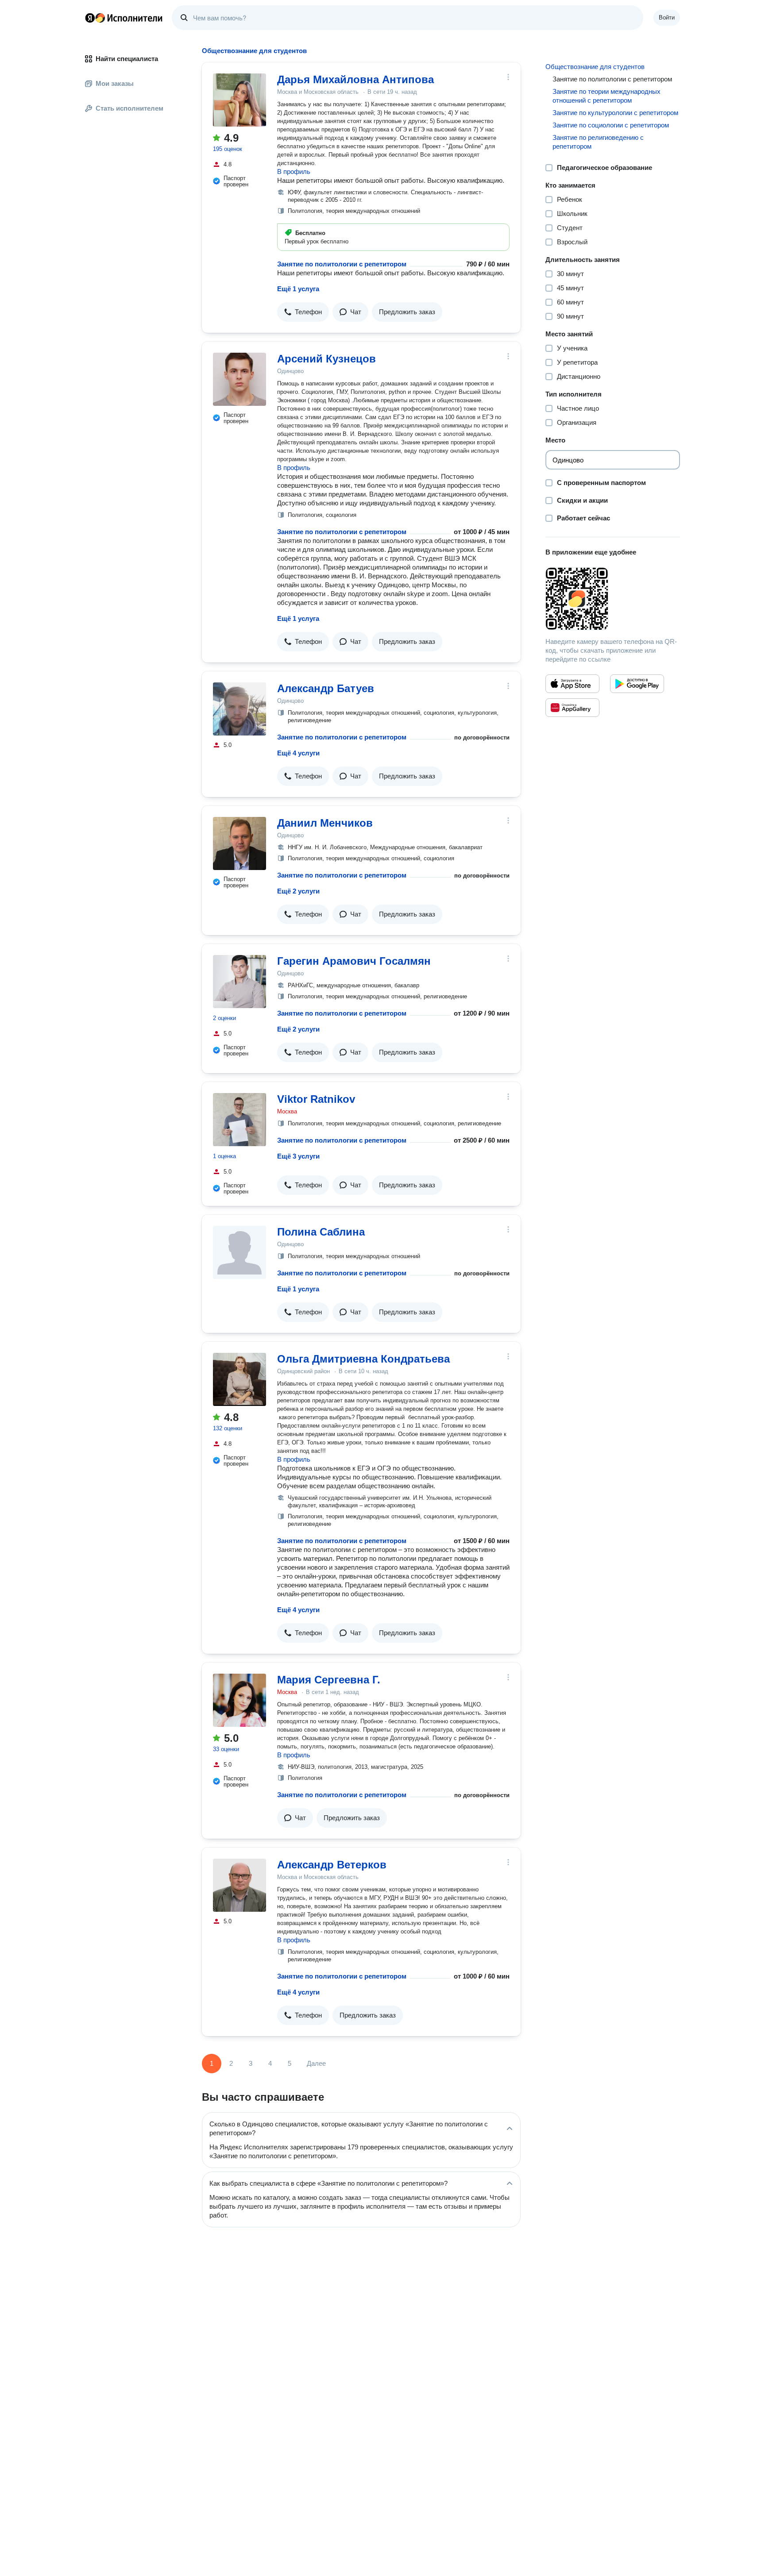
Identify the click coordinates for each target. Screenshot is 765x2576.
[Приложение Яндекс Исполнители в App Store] (572, 684)
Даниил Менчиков (325, 823)
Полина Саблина (321, 1232)
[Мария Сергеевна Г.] (240, 1700)
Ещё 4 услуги (298, 753)
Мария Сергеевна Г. (329, 1680)
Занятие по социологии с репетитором (611, 125)
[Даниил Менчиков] (240, 843)
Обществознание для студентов (595, 67)
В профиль (294, 171)
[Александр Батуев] (240, 709)
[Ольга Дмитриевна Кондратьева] (240, 1379)
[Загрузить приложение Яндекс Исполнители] (613, 599)
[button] (303, 312)
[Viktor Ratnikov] (240, 1120)
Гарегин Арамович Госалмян (354, 961)
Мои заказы (115, 83)
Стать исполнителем (129, 108)
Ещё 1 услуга (298, 289)
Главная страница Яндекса (90, 18)
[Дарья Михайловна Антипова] (240, 100)
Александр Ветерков (332, 1865)
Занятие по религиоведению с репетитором (598, 142)
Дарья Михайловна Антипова (355, 79)
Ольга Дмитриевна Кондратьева (363, 1359)
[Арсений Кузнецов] (240, 379)
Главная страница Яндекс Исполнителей (124, 18)
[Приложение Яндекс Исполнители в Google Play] (637, 684)
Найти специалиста (127, 59)
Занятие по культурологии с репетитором (615, 113)
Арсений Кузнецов (326, 359)
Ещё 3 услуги (298, 1156)
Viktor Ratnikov (316, 1099)
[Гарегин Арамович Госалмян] (240, 982)
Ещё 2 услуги (298, 891)
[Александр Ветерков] (240, 1885)
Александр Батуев (326, 688)
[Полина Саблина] (240, 1252)
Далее (316, 2063)
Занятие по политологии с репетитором (342, 264)
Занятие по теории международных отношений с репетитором (607, 96)
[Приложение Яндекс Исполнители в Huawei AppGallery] (572, 708)
